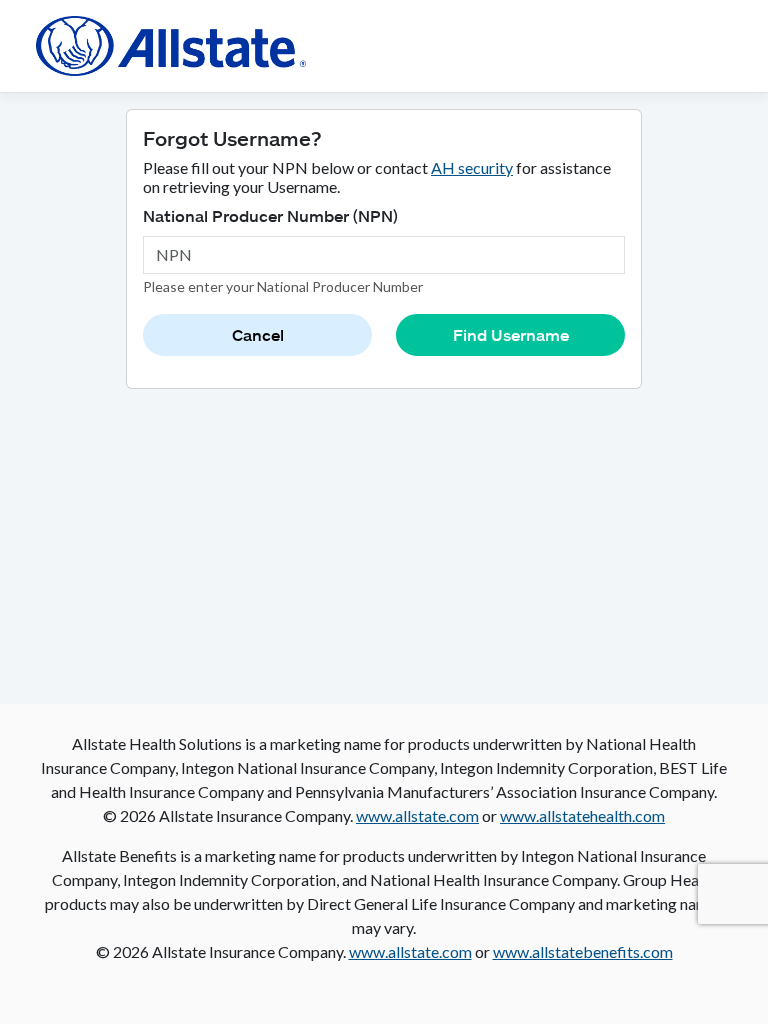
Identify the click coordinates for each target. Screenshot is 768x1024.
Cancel (258, 334)
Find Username (511, 334)
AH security (472, 167)
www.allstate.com (417, 815)
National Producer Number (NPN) (270, 215)
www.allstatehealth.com (582, 815)
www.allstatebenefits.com (583, 951)
